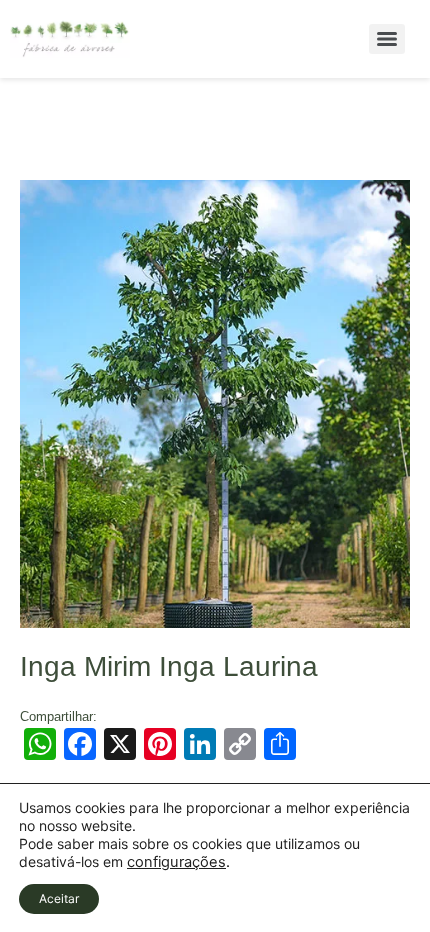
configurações (176, 862)
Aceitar (59, 898)
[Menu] (387, 39)
